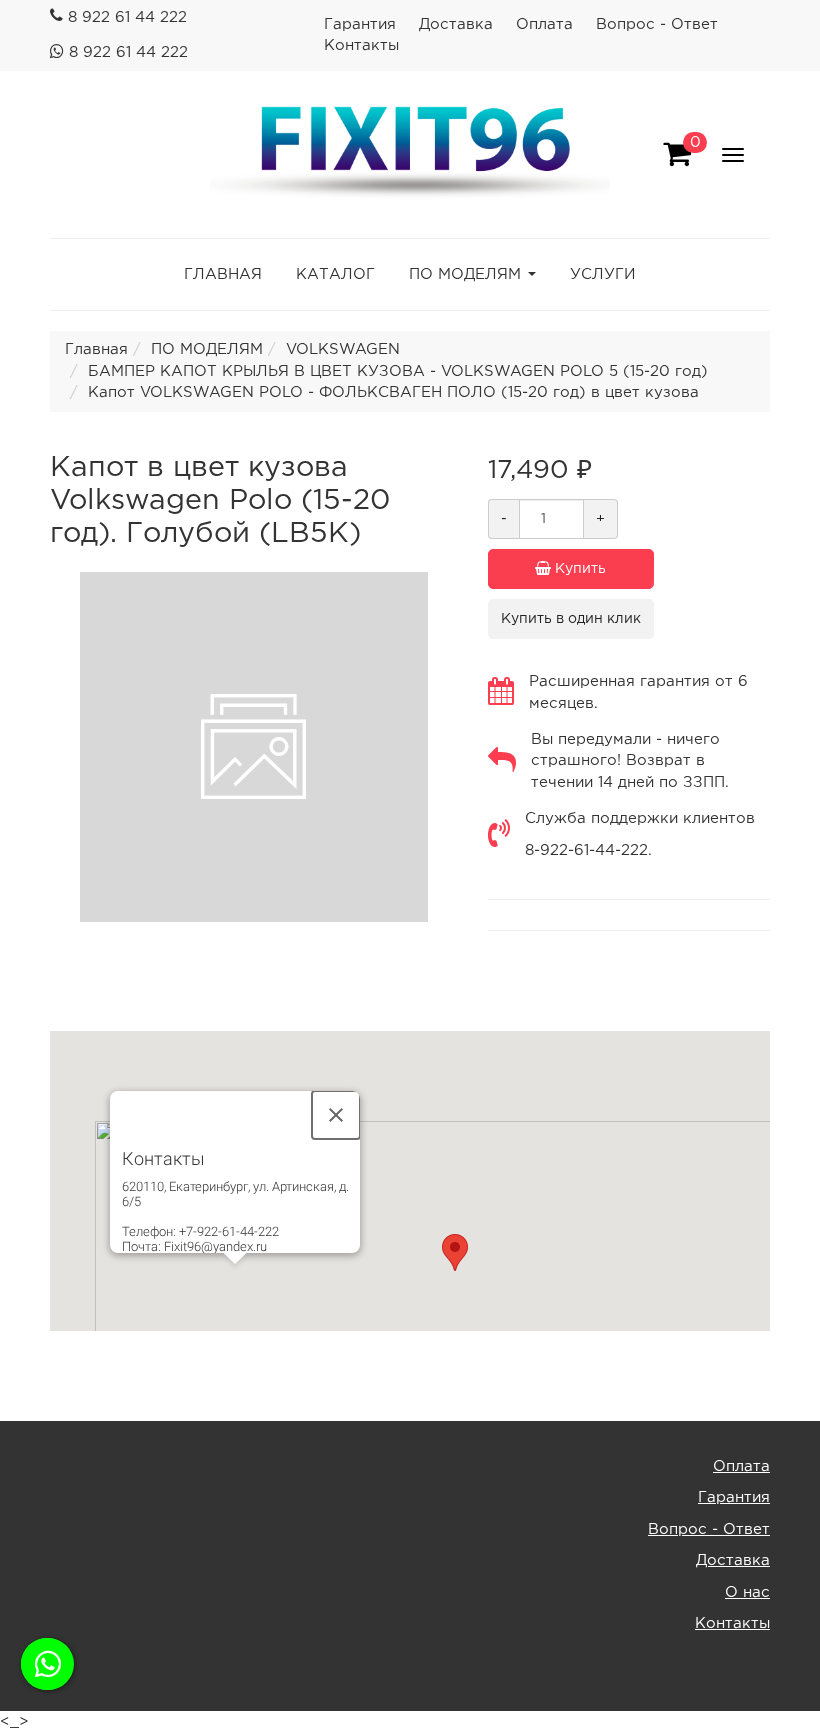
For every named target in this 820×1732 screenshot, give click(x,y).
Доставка (456, 24)
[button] (455, 1252)
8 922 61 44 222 (127, 17)
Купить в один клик (571, 619)
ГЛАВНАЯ (223, 274)
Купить (578, 569)
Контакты (361, 45)
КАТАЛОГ (335, 274)
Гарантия (360, 24)
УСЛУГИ (603, 274)
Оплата (544, 24)
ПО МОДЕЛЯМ (465, 274)
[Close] (336, 1115)
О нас (747, 1592)
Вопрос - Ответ (657, 24)
